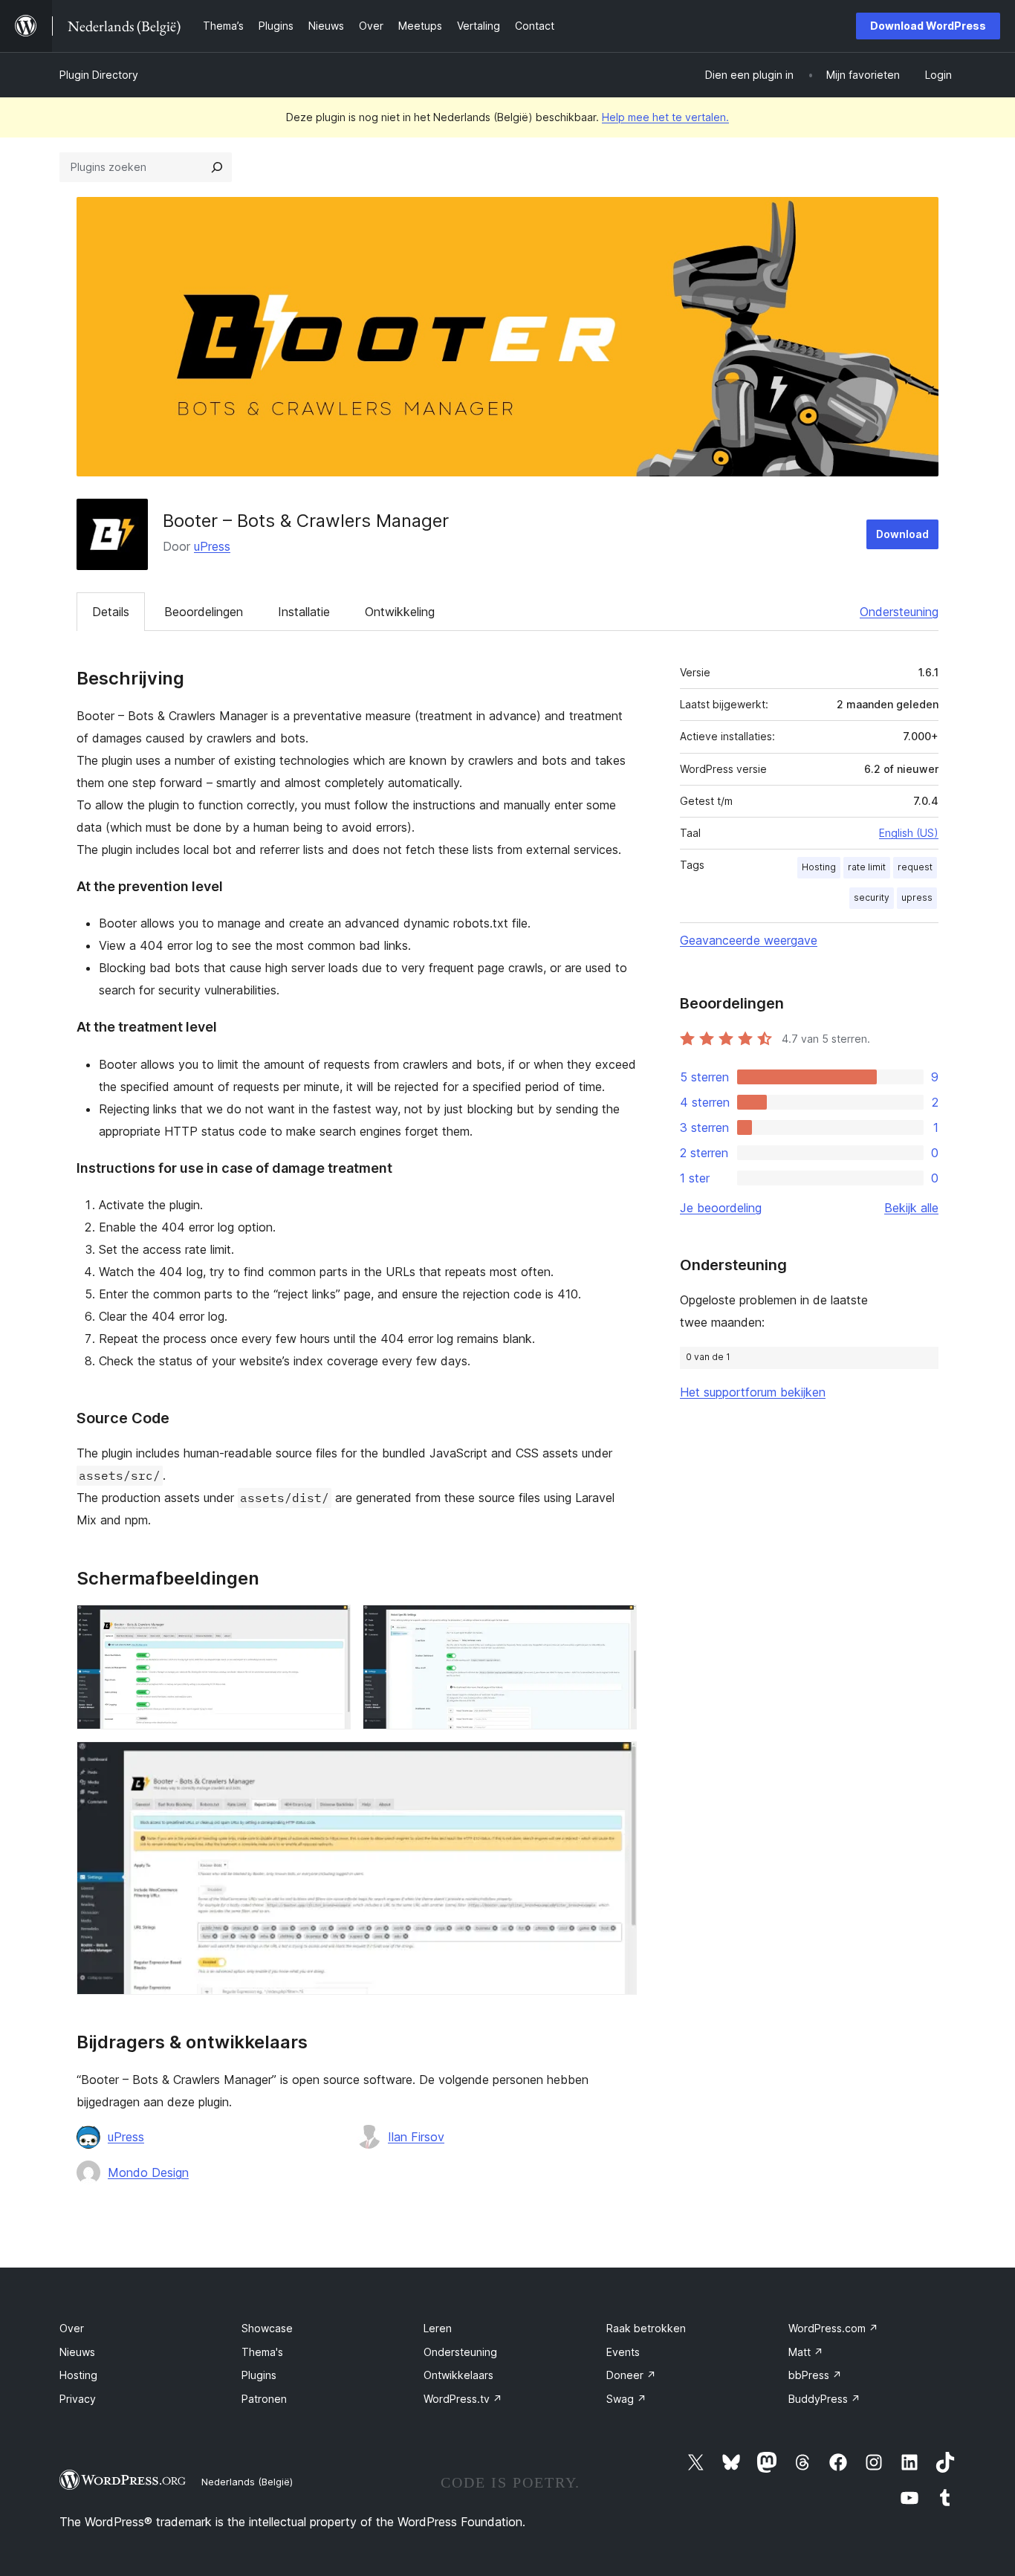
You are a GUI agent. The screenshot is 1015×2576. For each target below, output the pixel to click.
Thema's (262, 2352)
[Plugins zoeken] (217, 167)
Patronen (264, 2399)
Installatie (304, 612)
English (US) (909, 833)
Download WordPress (928, 26)
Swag (626, 2399)
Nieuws (77, 2352)
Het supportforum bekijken (753, 1392)
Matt (806, 2352)
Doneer (631, 2375)
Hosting (819, 867)
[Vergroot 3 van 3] (617, 1761)
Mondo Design (148, 2172)
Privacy (78, 2399)
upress (917, 897)
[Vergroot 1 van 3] (331, 1625)
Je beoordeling (721, 1208)
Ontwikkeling (400, 612)
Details (111, 612)
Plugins (259, 2375)
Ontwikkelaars (458, 2375)
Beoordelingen (204, 612)
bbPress (815, 2375)
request (915, 867)
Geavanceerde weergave (749, 940)
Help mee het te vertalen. (665, 117)
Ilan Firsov (416, 2137)
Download (902, 534)
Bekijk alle (911, 1208)
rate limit (867, 867)
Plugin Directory (99, 75)
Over (72, 2328)
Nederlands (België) (247, 2482)
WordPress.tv (463, 2399)
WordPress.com (833, 2328)
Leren (438, 2328)
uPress (212, 546)
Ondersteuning (899, 612)
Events (623, 2352)
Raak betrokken (646, 2328)
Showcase (267, 2328)
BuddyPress (824, 2399)
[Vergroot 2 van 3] (617, 1625)
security (872, 897)
